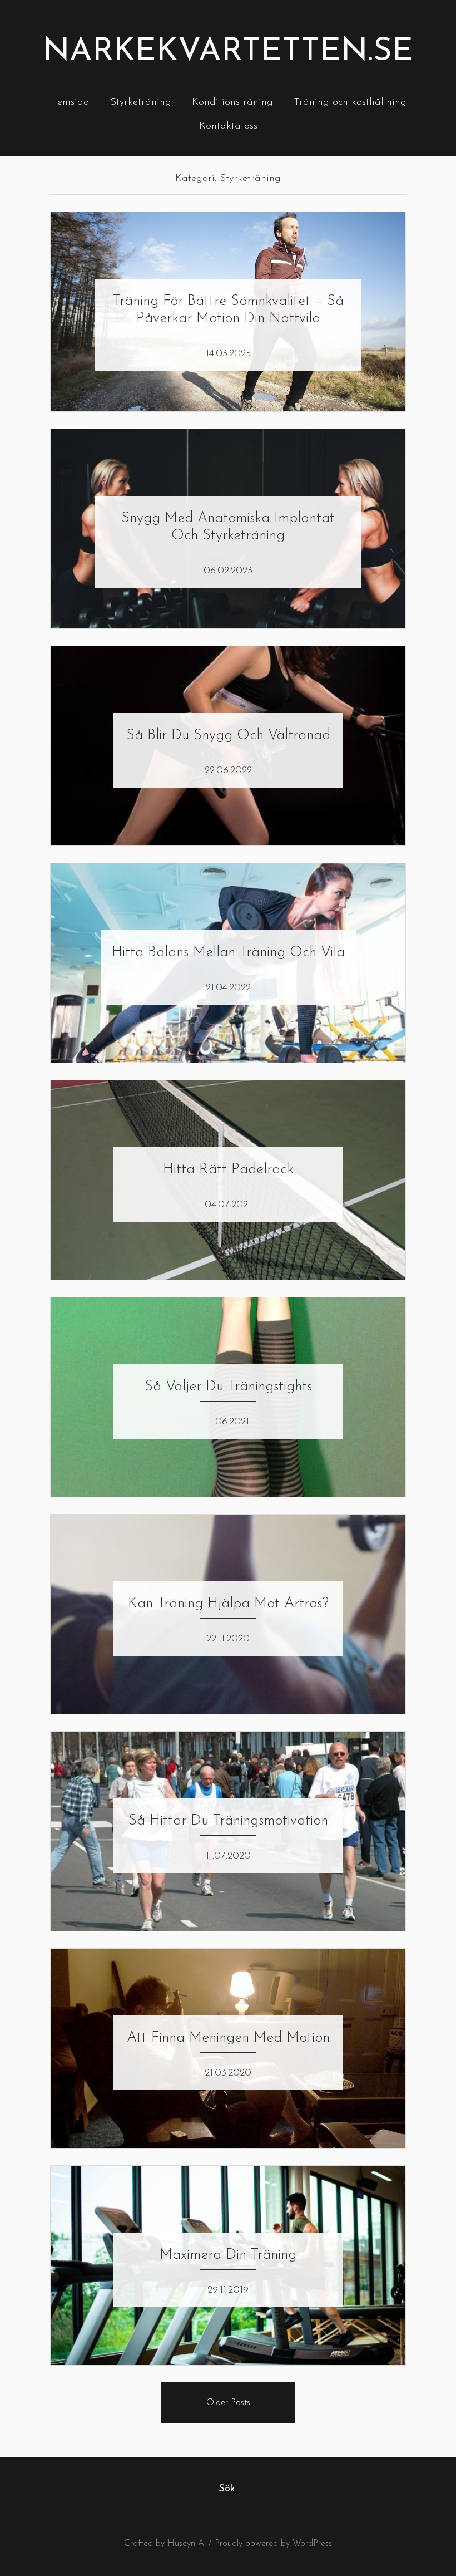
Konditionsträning (232, 102)
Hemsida (70, 102)
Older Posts (228, 2403)
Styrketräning (141, 102)
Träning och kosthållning (350, 102)
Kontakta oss (228, 126)
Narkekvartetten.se (228, 52)
